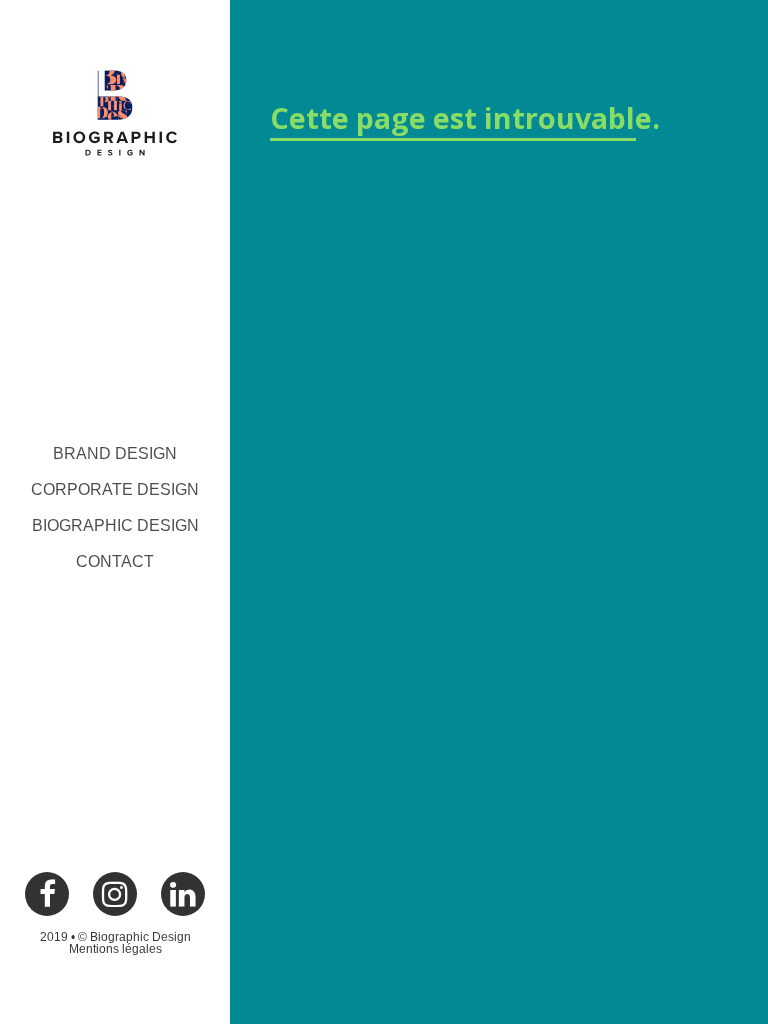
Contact (115, 561)
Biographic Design (115, 525)
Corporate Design (115, 489)
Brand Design (115, 453)
